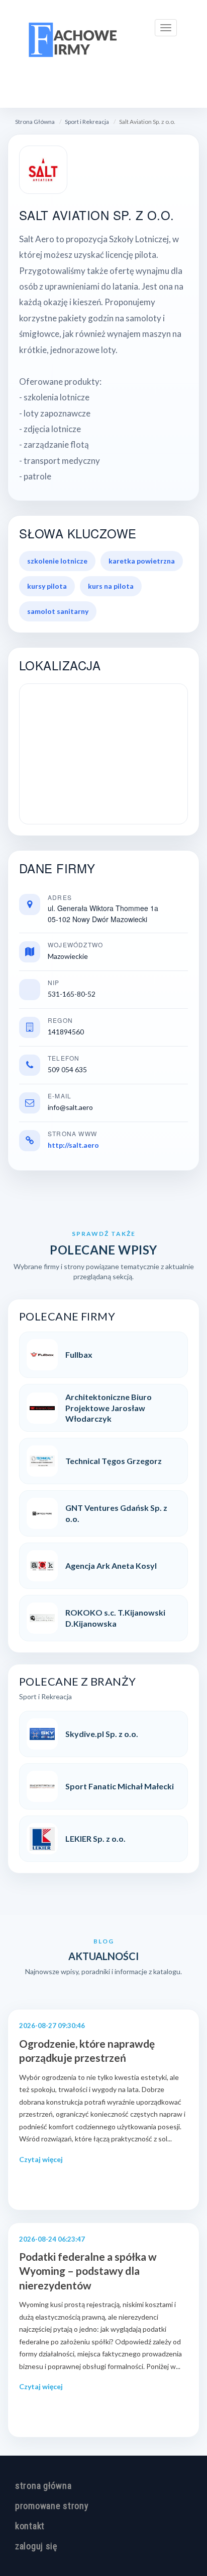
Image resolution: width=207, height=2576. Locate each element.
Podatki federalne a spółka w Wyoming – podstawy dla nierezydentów (88, 2271)
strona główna (43, 2486)
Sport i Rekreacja (87, 122)
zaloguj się (36, 2546)
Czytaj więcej (41, 2159)
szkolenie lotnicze (57, 561)
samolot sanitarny (58, 611)
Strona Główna (35, 122)
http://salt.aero (73, 1145)
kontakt (30, 2526)
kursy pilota (47, 586)
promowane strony (52, 2506)
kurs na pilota (111, 586)
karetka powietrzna (142, 561)
